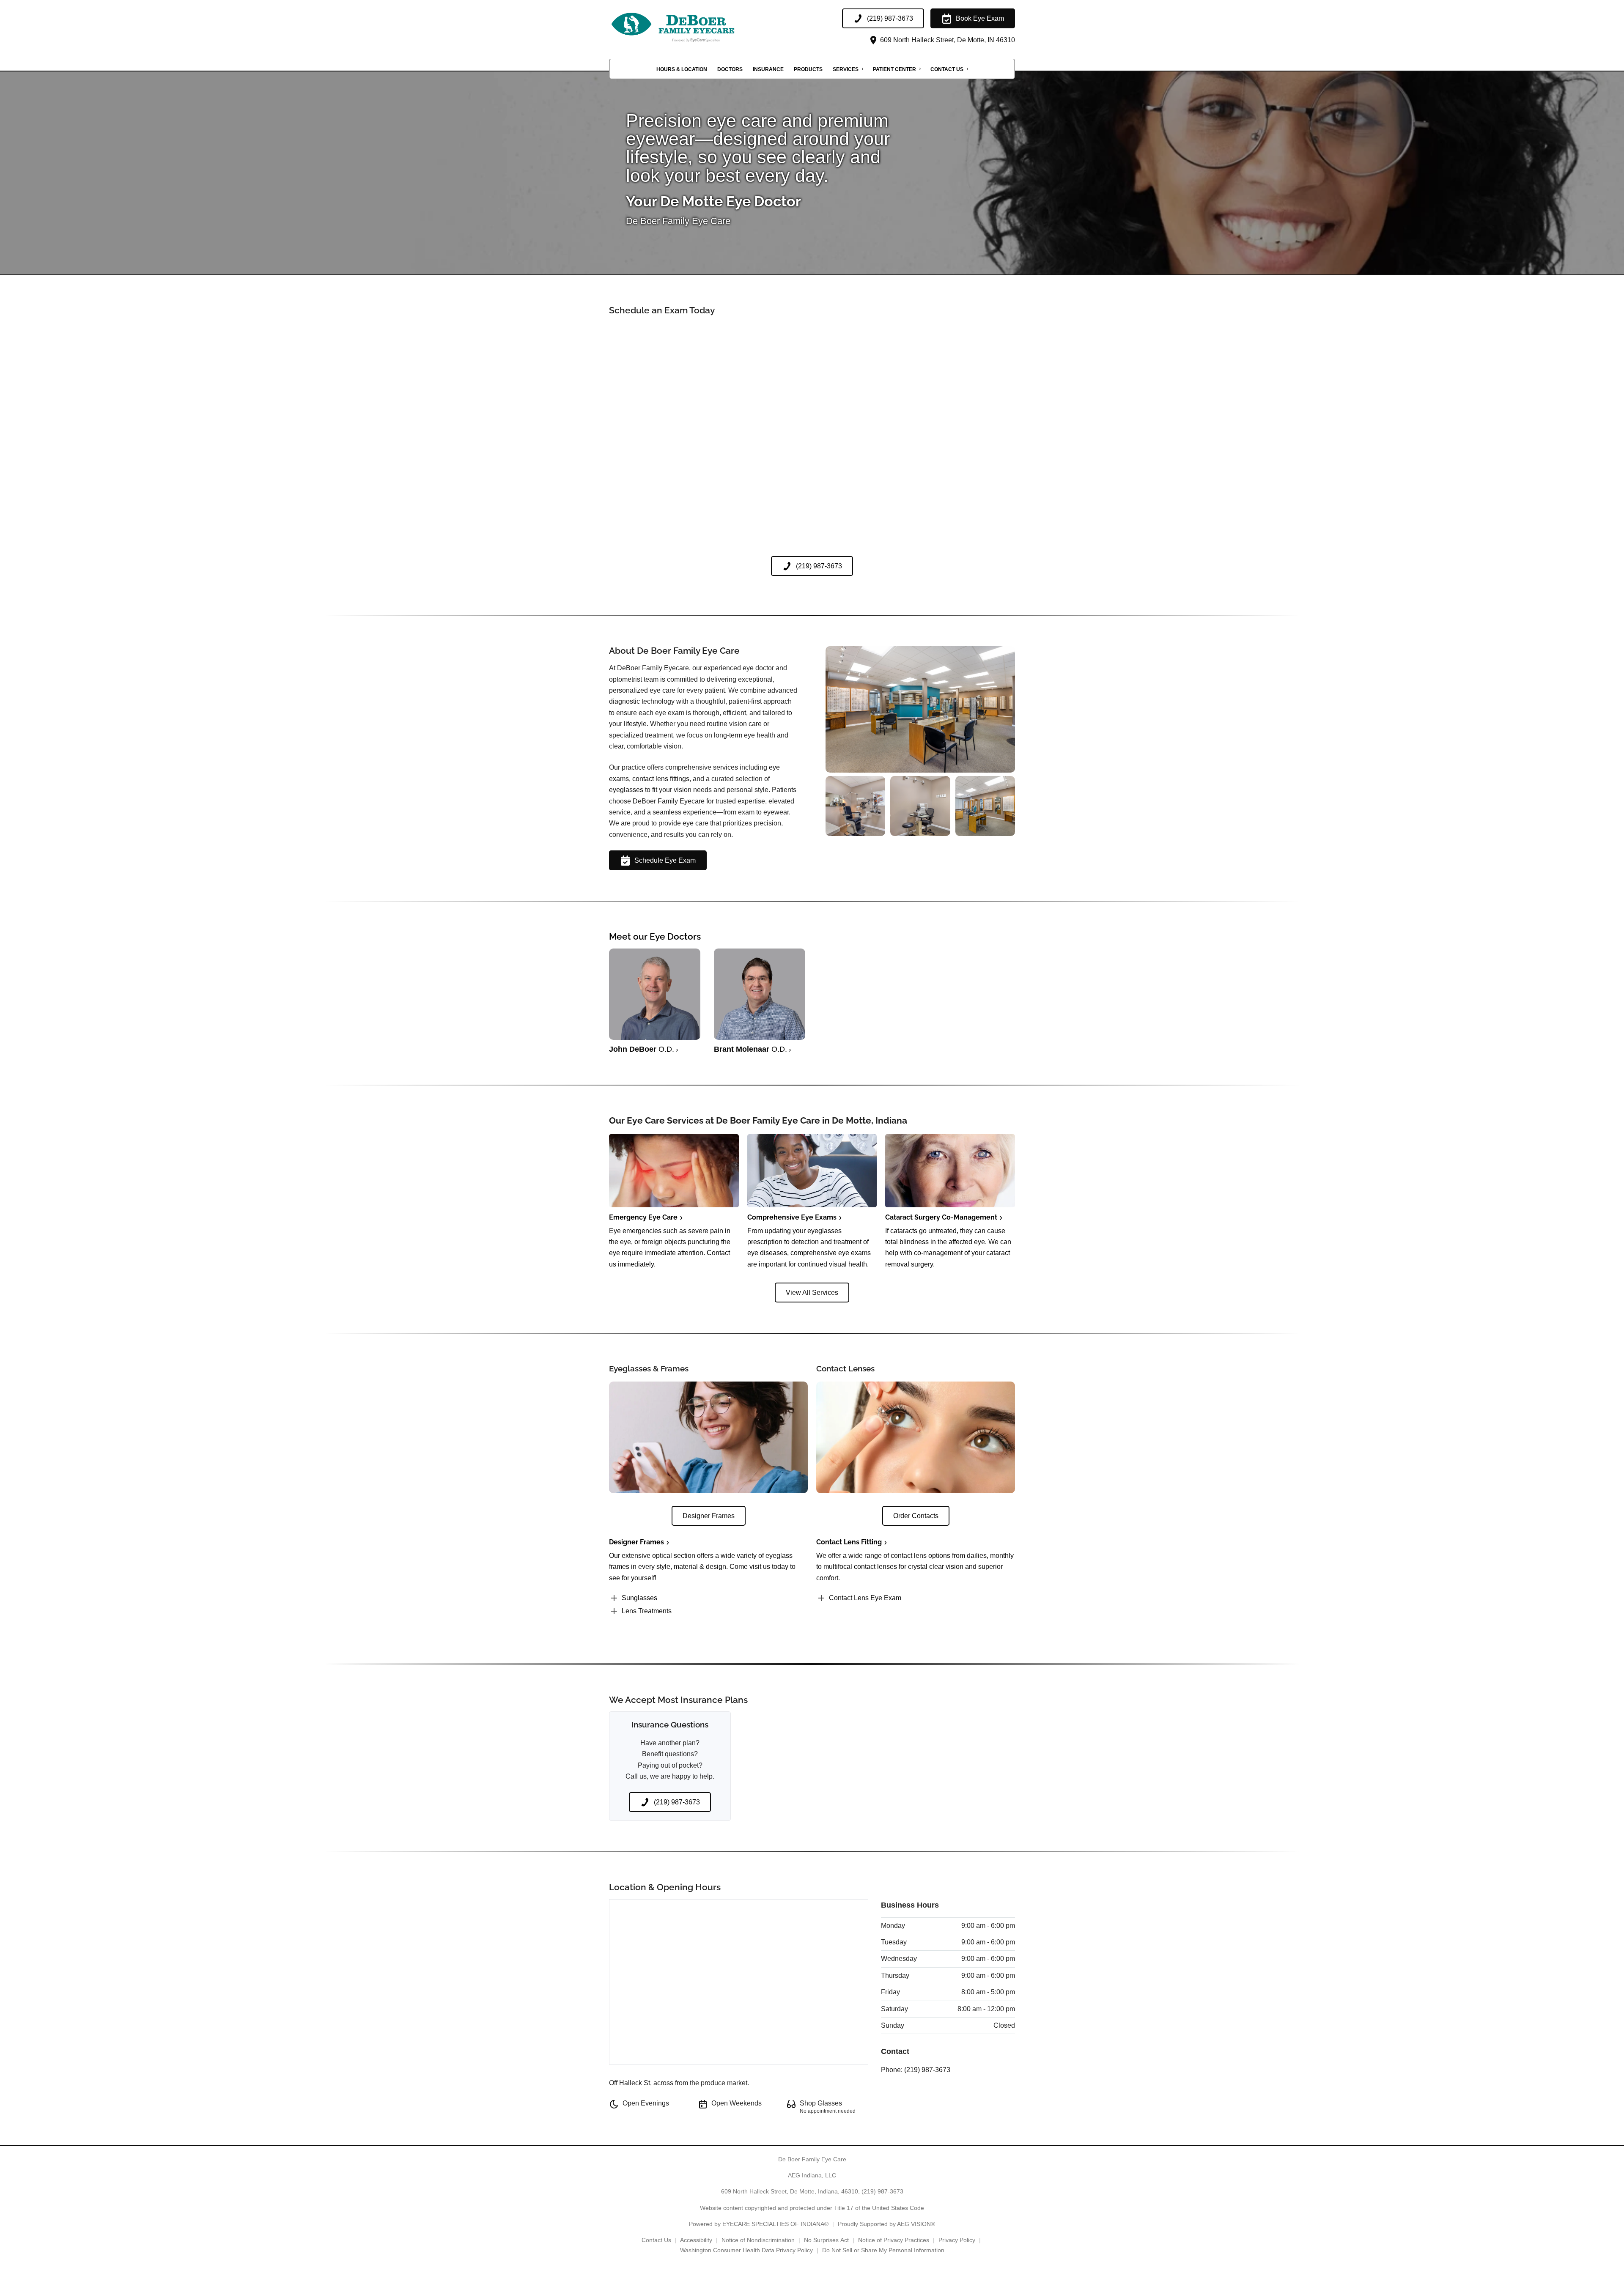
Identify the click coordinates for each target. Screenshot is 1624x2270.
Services (846, 69)
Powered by (759, 2224)
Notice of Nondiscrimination (758, 2240)
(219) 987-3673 (927, 2070)
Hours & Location (682, 69)
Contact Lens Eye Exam (865, 1598)
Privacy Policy (957, 2240)
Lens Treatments (647, 1611)
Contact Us (947, 69)
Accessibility (696, 2240)
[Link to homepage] (694, 27)
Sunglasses (639, 1598)
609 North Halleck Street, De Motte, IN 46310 (947, 40)
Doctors (730, 69)
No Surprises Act (826, 2240)
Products (808, 69)
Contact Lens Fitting (849, 1542)
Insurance (768, 69)
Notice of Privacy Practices (894, 2240)
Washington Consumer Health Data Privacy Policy (746, 2250)
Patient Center (894, 69)
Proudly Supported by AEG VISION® (886, 2224)
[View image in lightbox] (920, 770)
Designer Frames (636, 1542)
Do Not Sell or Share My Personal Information (883, 2250)
